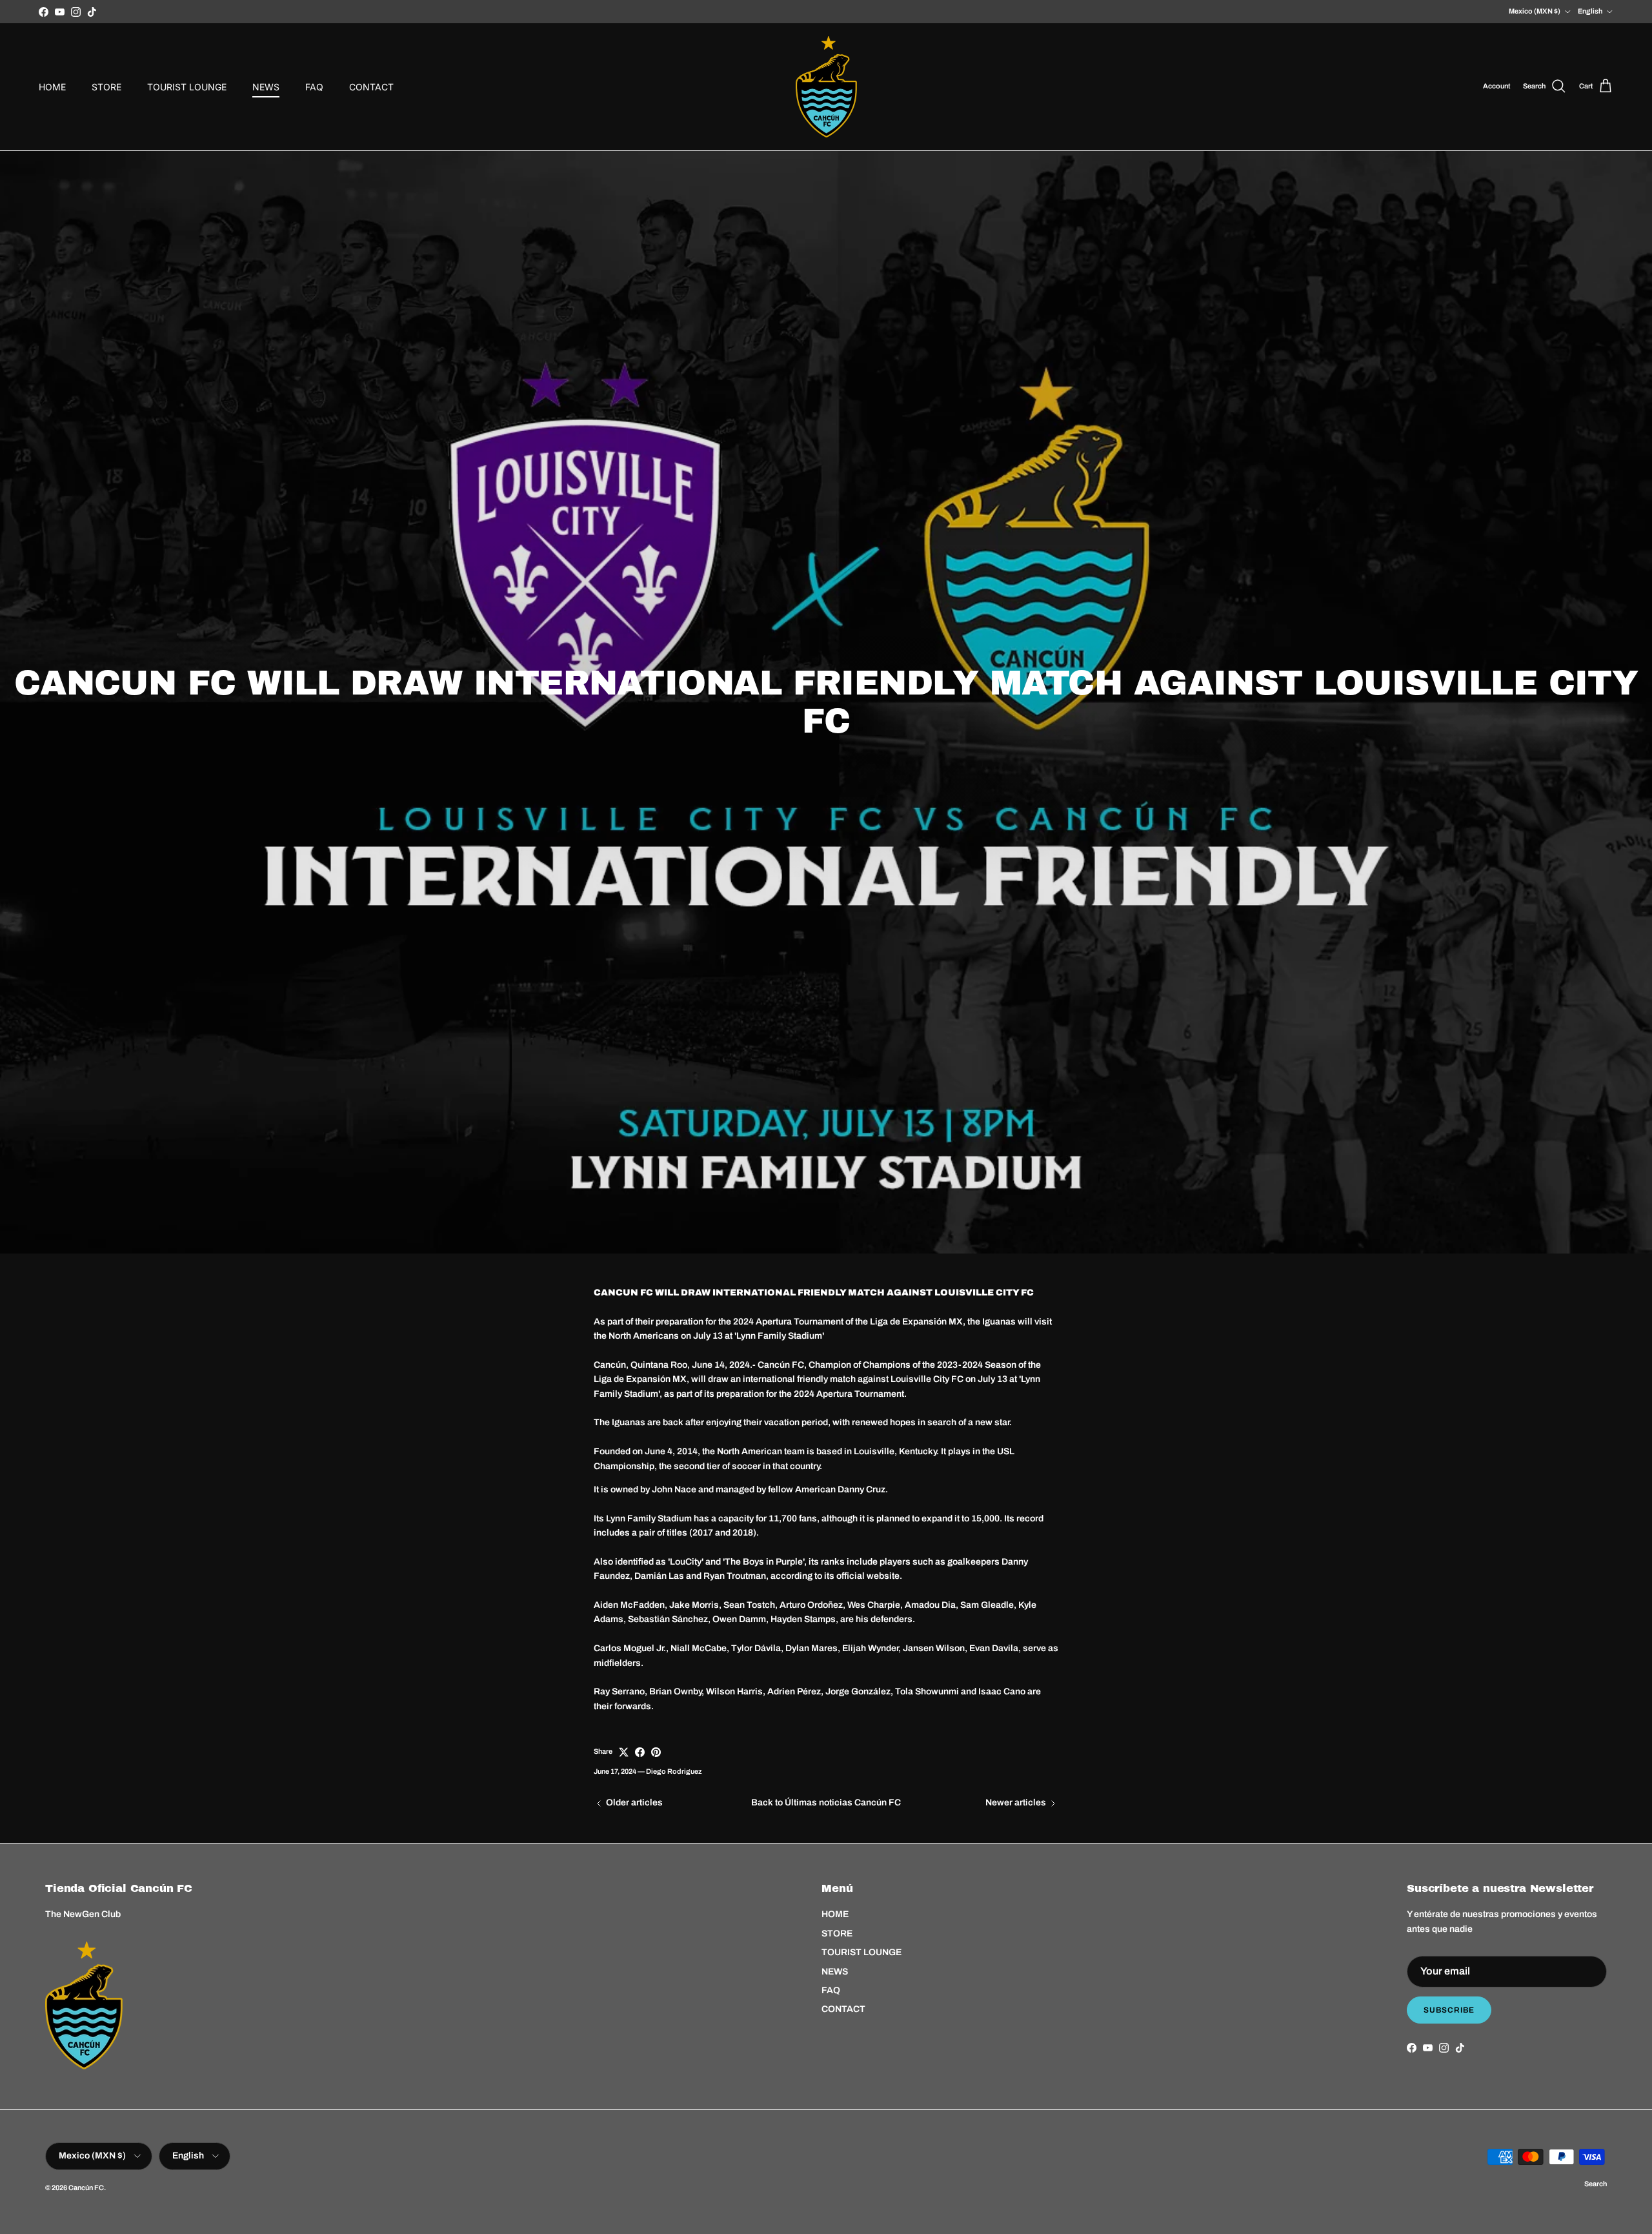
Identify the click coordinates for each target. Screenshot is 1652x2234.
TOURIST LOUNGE (187, 87)
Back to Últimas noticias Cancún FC (826, 1802)
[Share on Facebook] (640, 1752)
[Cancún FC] (826, 87)
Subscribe (1449, 2010)
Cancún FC (86, 2188)
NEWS (266, 87)
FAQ (314, 87)
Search (1596, 2184)
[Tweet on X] (624, 1752)
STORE (106, 87)
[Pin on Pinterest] (656, 1752)
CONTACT (371, 87)
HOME (52, 87)
